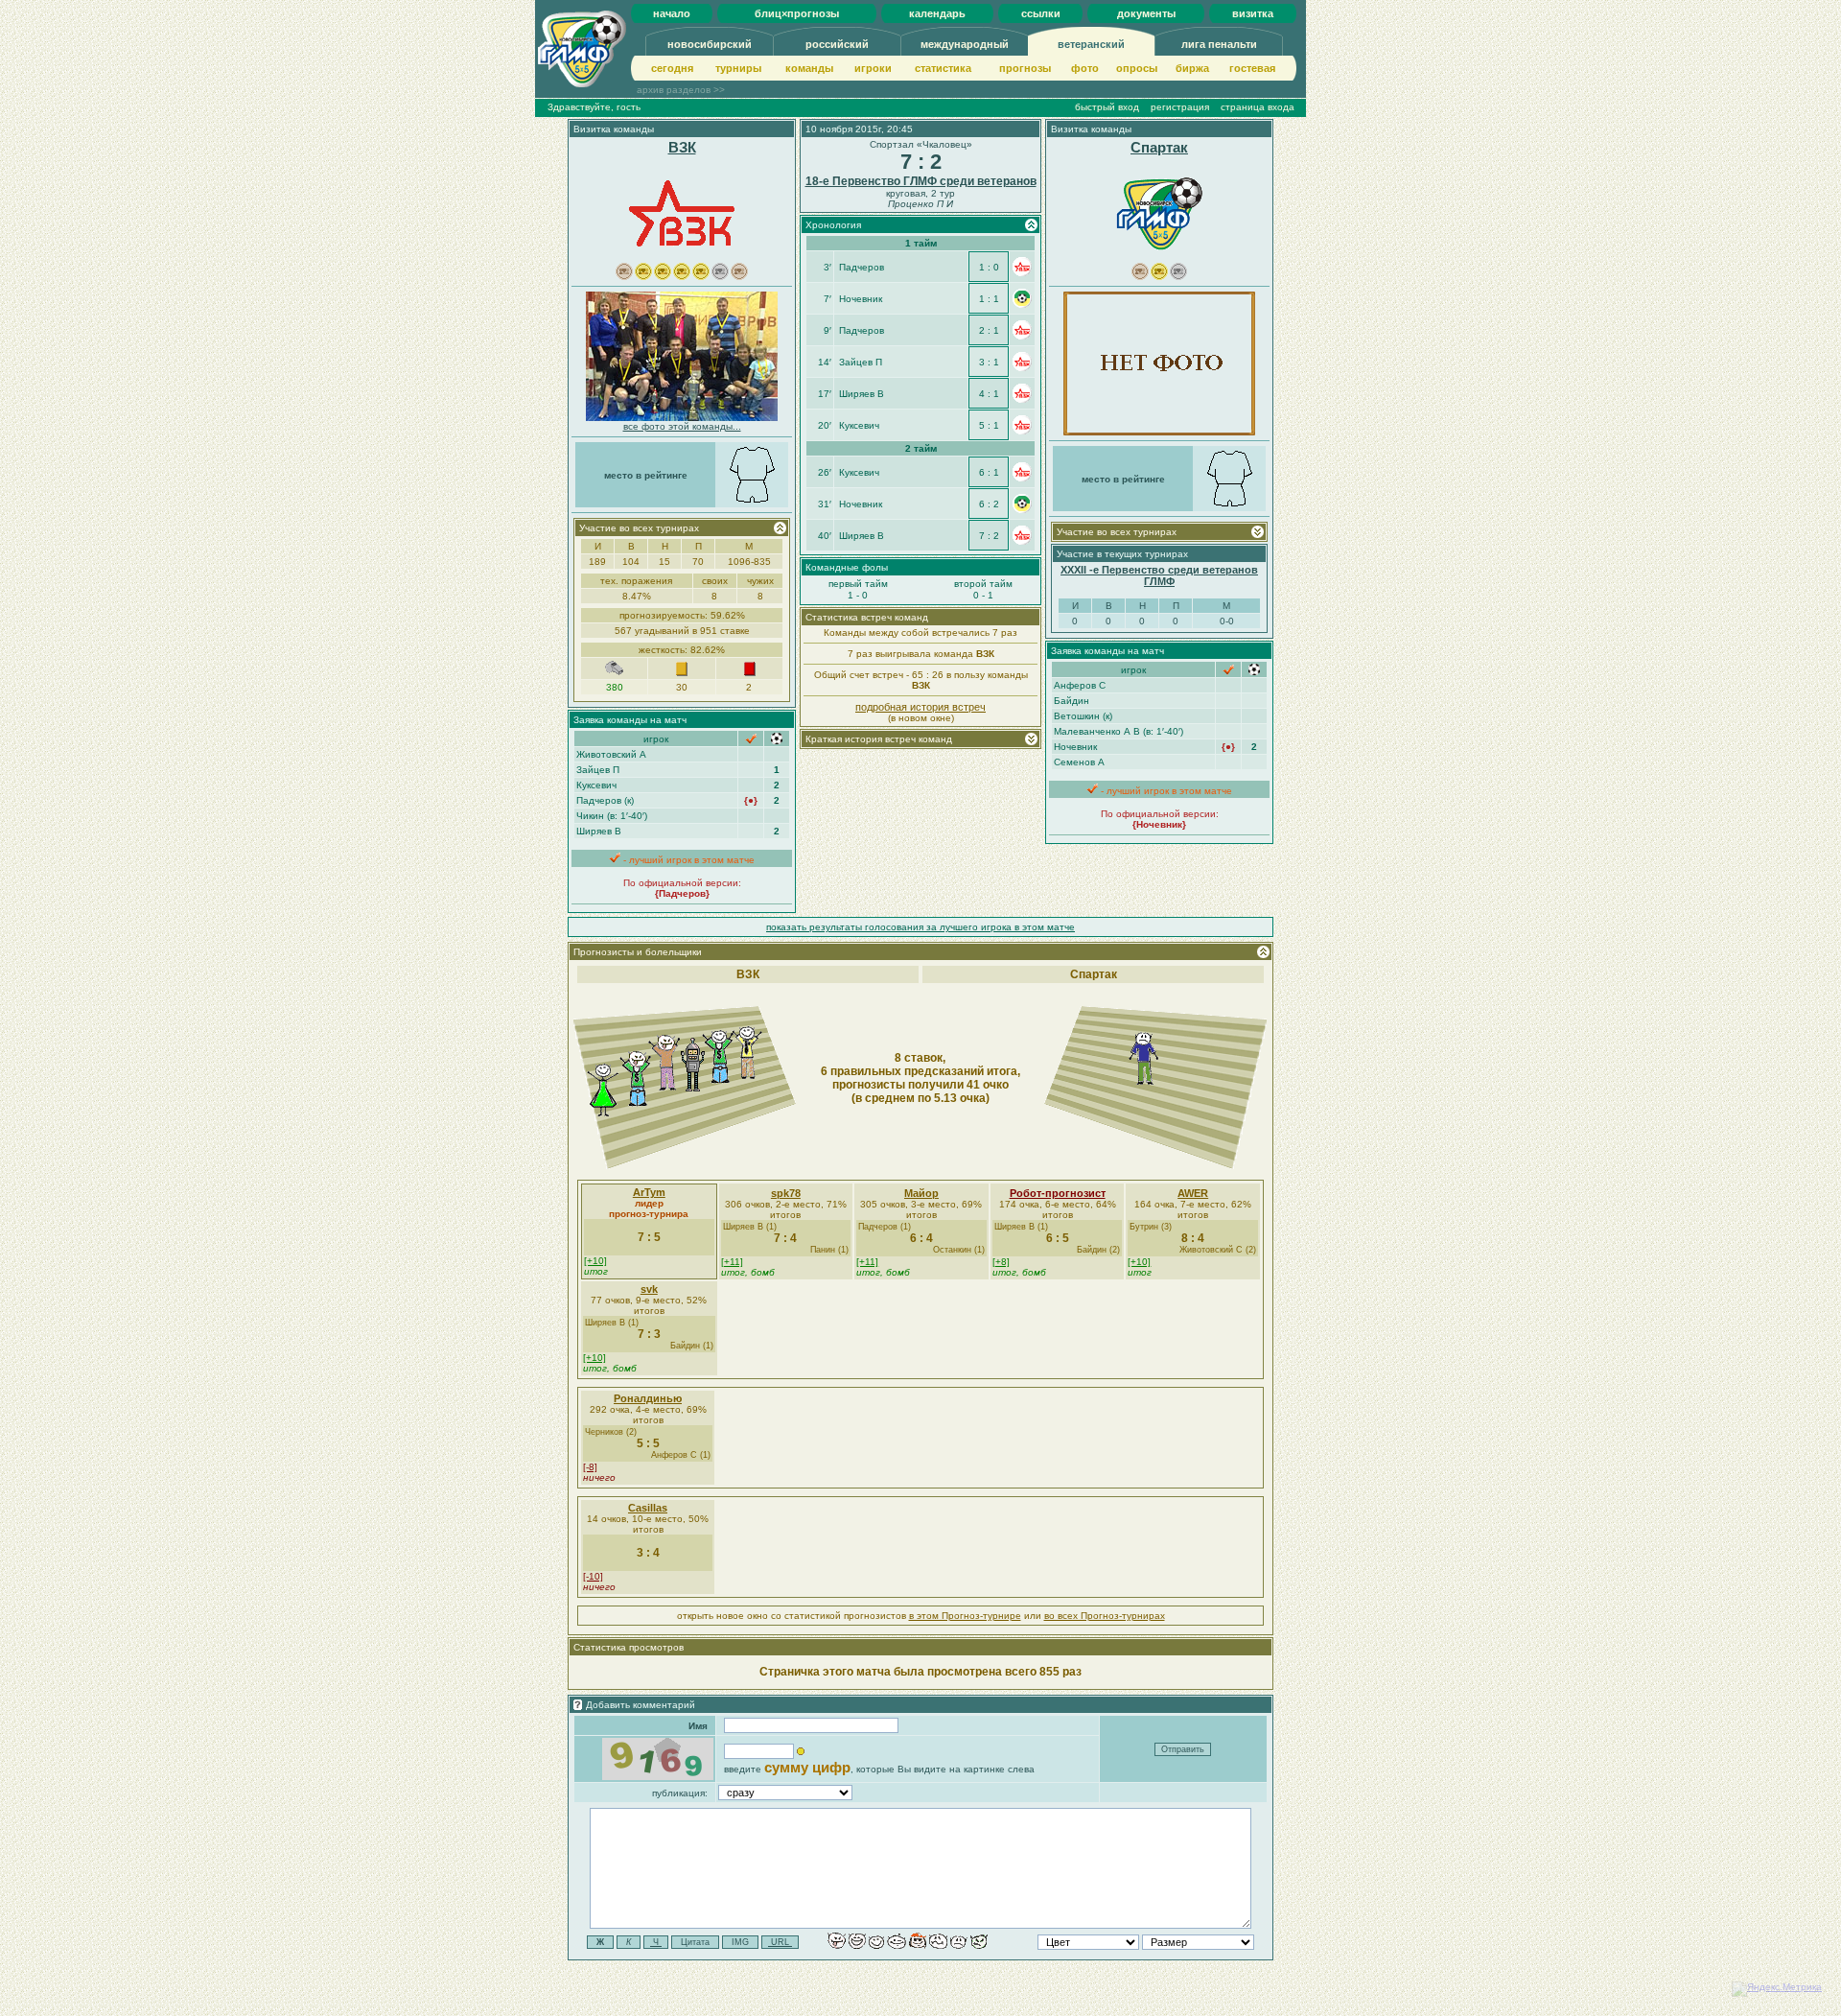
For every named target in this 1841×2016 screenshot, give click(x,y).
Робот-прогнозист (1058, 1193)
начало (672, 13)
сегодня (672, 68)
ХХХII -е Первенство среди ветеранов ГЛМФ (1159, 575)
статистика (943, 68)
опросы (1137, 68)
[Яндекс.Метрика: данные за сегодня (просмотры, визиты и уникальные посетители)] (1777, 1989)
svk (649, 1289)
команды (809, 68)
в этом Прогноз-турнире (965, 1616)
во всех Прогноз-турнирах (1105, 1616)
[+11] (732, 1262)
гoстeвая (1252, 68)
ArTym (649, 1192)
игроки (873, 68)
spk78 (786, 1193)
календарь (937, 13)
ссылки (1041, 13)
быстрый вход (1107, 107)
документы (1146, 13)
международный (965, 44)
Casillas (648, 1508)
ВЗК (682, 147)
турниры (738, 68)
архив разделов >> (681, 90)
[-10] (593, 1576)
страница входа (1258, 107)
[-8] (590, 1467)
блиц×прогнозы (797, 13)
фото (1085, 68)
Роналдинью (648, 1398)
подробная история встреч (920, 707)
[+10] (595, 1261)
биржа (1192, 68)
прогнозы (1025, 68)
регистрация (1180, 107)
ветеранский (1091, 44)
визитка (1253, 13)
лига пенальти (1219, 44)
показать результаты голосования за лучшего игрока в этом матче (920, 927)
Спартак (1159, 147)
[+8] (1001, 1262)
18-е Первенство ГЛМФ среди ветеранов (921, 181)
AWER (1193, 1193)
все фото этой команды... (682, 426)
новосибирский (710, 44)
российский (837, 44)
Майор (921, 1193)
